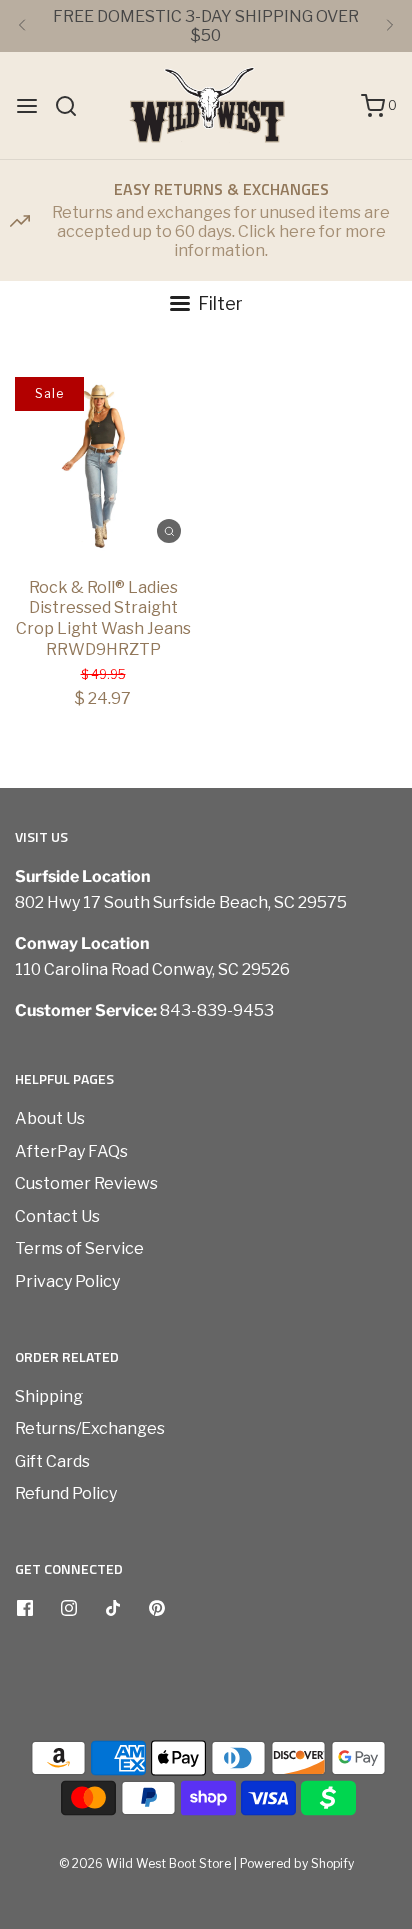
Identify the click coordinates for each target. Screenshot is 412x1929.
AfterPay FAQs (71, 1151)
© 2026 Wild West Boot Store (145, 1863)
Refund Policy (66, 1493)
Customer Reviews (86, 1183)
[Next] (390, 26)
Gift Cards (52, 1461)
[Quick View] (169, 530)
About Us (50, 1118)
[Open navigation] (27, 106)
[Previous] (22, 26)
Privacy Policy (67, 1281)
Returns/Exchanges (90, 1428)
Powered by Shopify (297, 1863)
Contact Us (57, 1216)
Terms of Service (79, 1248)
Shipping (49, 1396)
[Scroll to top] (376, 1592)
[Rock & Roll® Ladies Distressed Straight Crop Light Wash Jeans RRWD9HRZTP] (103, 465)
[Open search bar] (73, 106)
